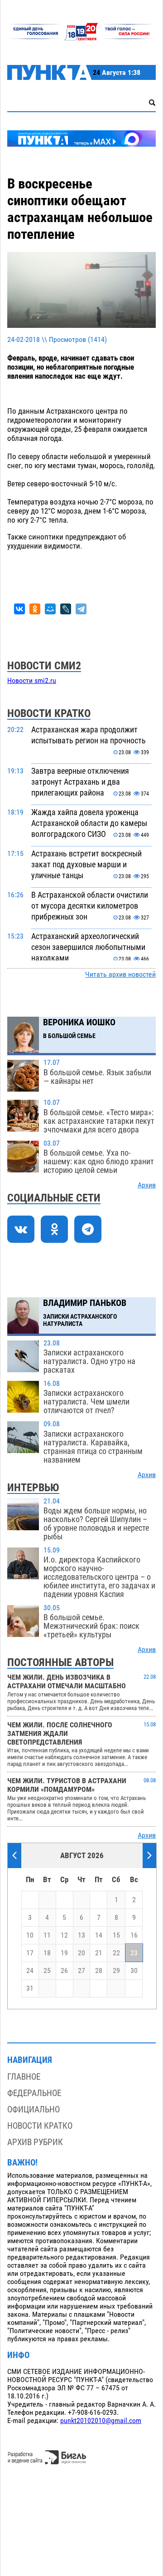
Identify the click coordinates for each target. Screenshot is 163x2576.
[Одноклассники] (35, 609)
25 (47, 1971)
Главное (24, 2077)
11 (47, 1935)
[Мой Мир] (50, 609)
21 (99, 1953)
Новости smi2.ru (32, 681)
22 (116, 1953)
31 (30, 1988)
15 (116, 1935)
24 (30, 1971)
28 (99, 1971)
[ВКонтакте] (19, 609)
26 (64, 1971)
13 (81, 1935)
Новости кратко (40, 2126)
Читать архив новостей (120, 974)
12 (64, 1935)
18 (47, 1953)
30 (134, 1971)
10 (30, 1935)
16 (134, 1935)
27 (81, 1971)
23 (134, 1953)
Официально (34, 2109)
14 (99, 1935)
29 (116, 1971)
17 (30, 1953)
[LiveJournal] (66, 609)
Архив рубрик (35, 2142)
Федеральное (34, 2093)
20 (81, 1953)
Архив (147, 1185)
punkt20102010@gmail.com (101, 2421)
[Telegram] (81, 609)
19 (64, 1953)
